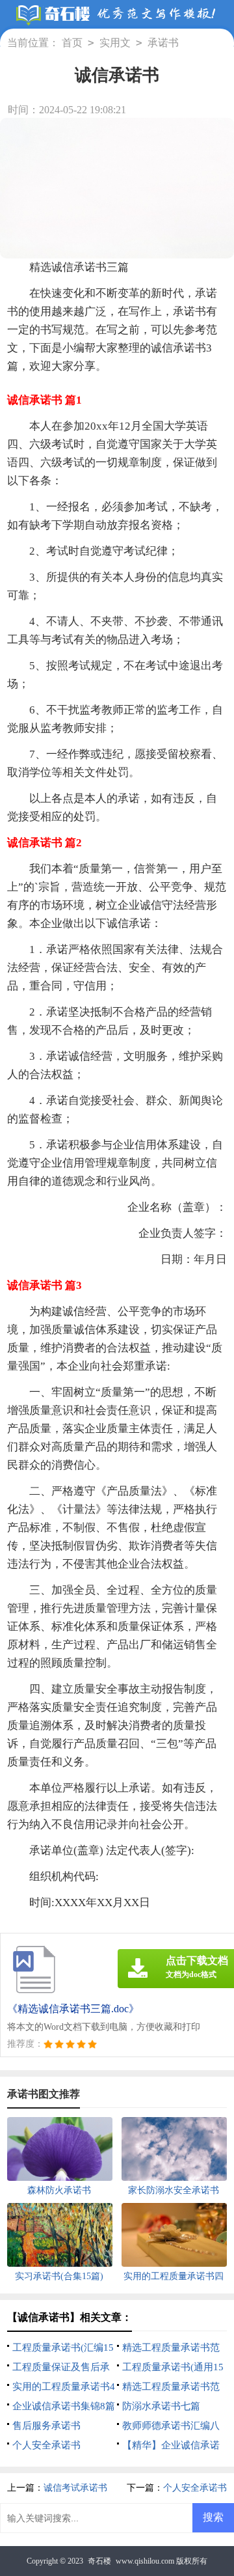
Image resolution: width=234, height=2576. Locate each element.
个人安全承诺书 (46, 2445)
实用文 (115, 43)
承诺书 (163, 43)
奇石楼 (99, 2561)
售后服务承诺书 (46, 2426)
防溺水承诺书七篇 (161, 2406)
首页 (72, 43)
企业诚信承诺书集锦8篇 (64, 2406)
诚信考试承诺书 (75, 2488)
